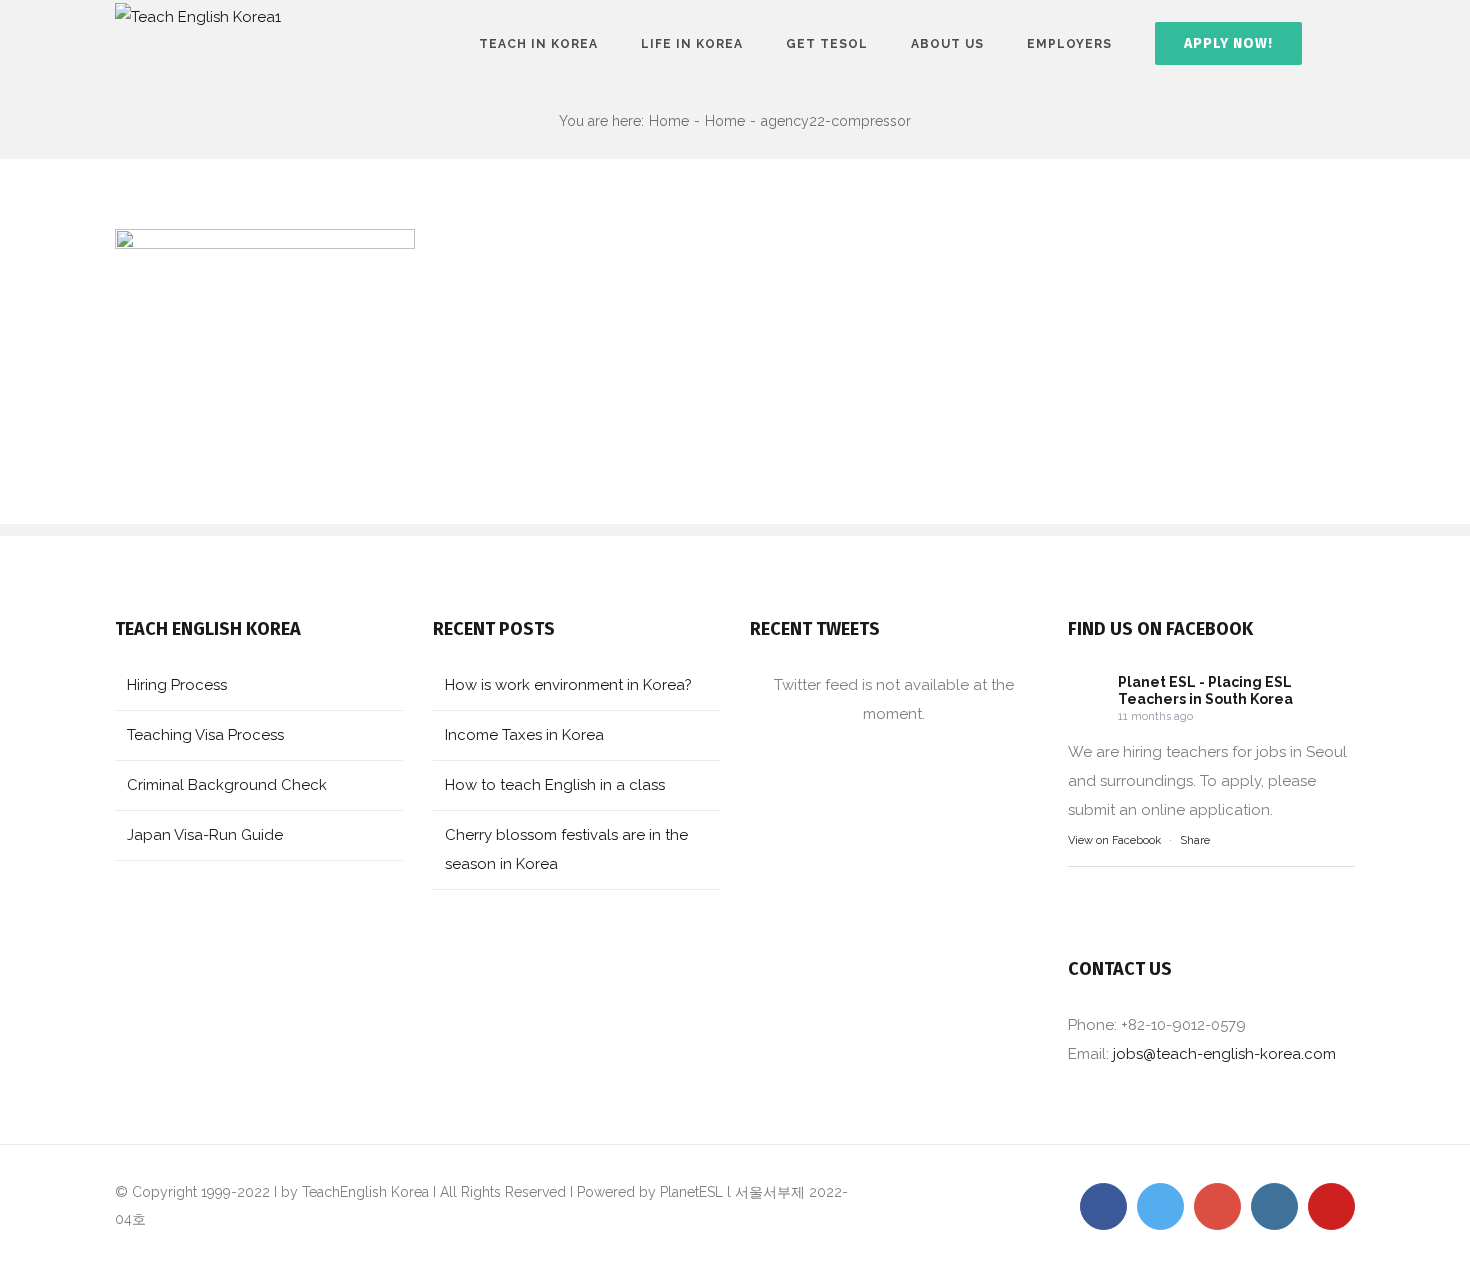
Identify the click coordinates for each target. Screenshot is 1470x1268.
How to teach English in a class (555, 785)
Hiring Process (177, 685)
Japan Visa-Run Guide (205, 835)
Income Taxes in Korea (524, 735)
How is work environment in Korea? (568, 685)
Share (1195, 840)
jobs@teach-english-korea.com (1224, 1054)
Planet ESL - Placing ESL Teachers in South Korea (1205, 690)
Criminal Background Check (227, 785)
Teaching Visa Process (205, 735)
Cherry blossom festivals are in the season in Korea (566, 849)
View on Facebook (1114, 840)
